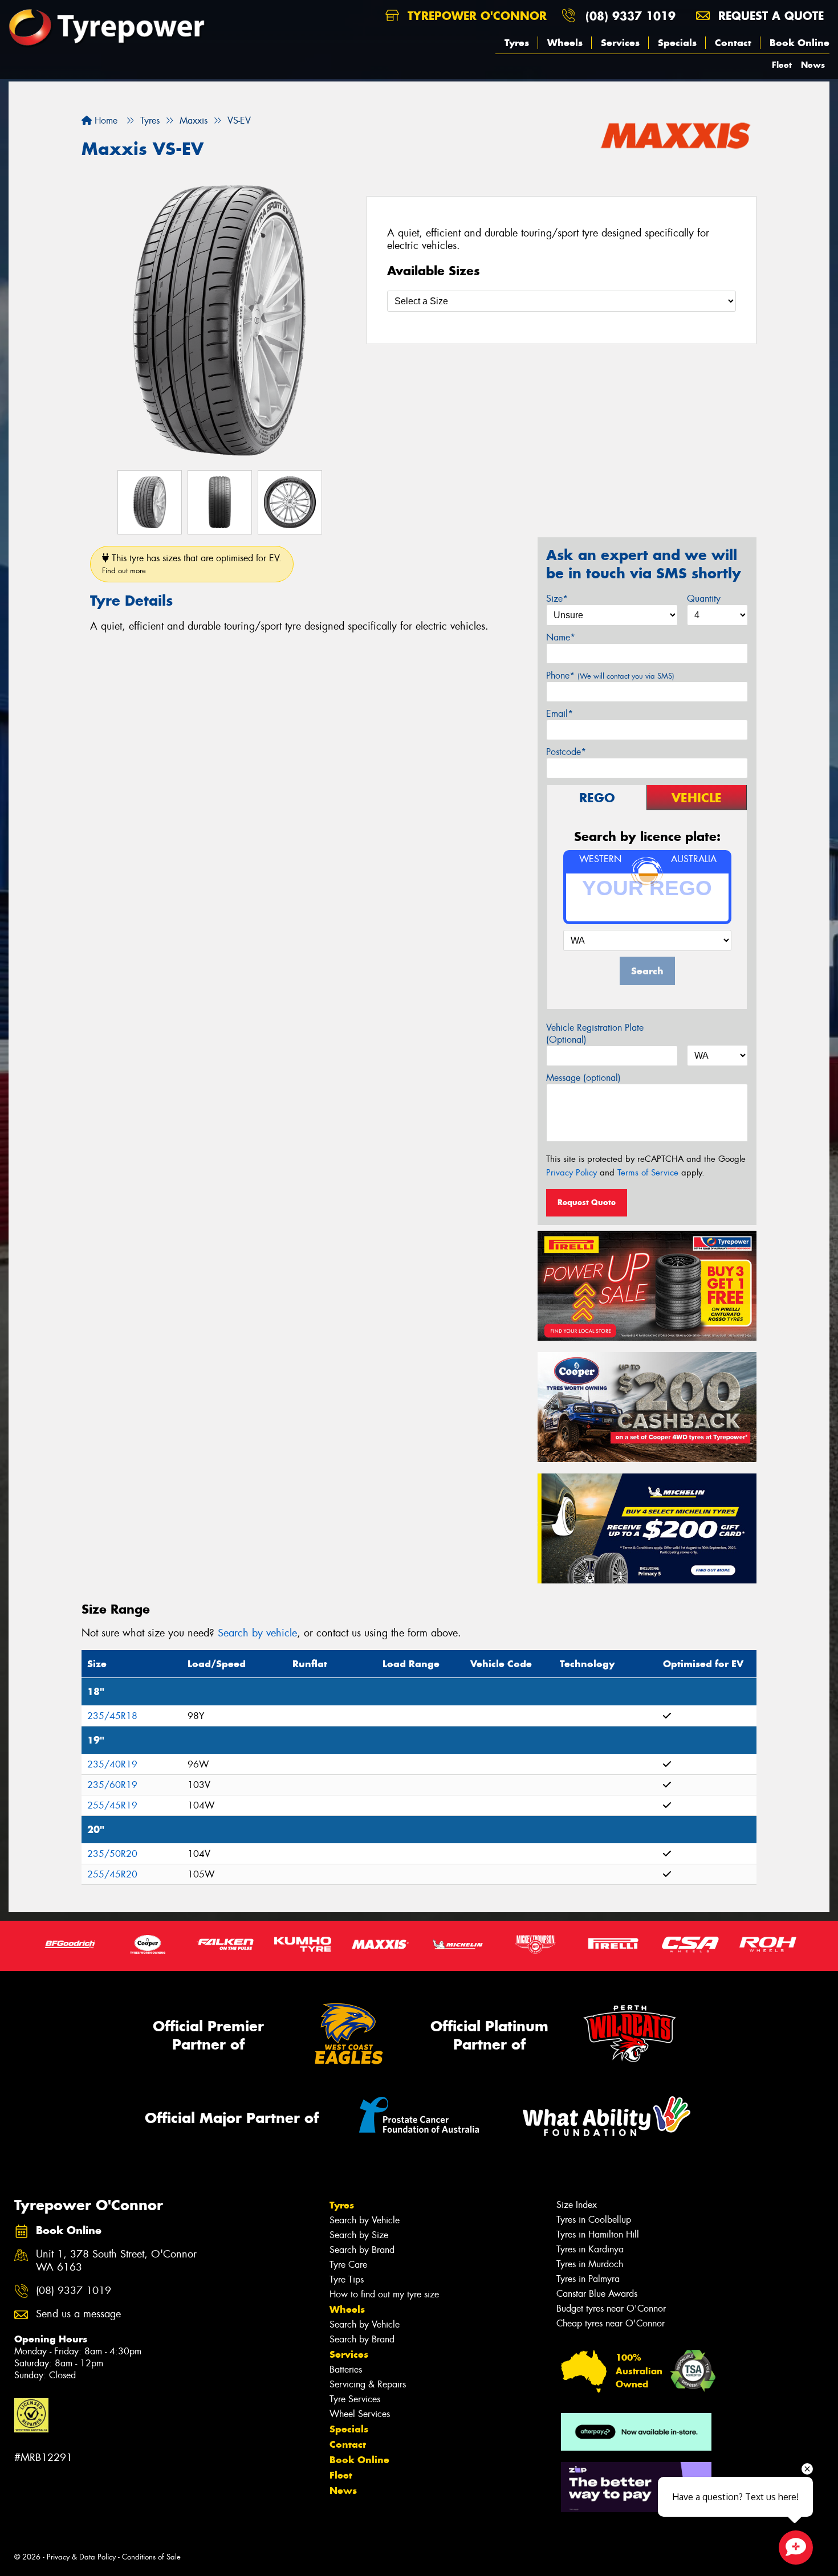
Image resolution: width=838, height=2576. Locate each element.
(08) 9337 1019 (630, 16)
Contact (733, 43)
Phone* (610, 675)
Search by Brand (362, 2250)
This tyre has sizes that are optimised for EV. (192, 564)
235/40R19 (112, 1764)
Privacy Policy (571, 1173)
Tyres (517, 43)
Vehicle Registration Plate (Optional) (595, 1034)
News (813, 65)
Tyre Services (355, 2399)
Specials (677, 43)
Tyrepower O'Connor (475, 16)
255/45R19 (112, 1805)
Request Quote (587, 1202)
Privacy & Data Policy (81, 2557)
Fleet (782, 65)
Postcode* (566, 752)
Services (620, 43)
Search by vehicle (257, 1633)
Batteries (346, 2369)
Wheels (565, 43)
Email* (560, 714)
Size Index (577, 2205)
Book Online (800, 43)
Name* (561, 637)
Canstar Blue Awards (597, 2294)
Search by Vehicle (365, 2220)
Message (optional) (583, 1078)
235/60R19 (112, 1785)
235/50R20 (112, 1854)
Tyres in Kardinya (590, 2249)
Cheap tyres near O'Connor (611, 2323)
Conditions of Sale (151, 2557)
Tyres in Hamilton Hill (598, 2234)
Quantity (704, 599)
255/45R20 (112, 1874)
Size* (557, 599)
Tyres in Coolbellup (594, 2220)
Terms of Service (648, 1173)
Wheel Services (360, 2414)
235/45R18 (112, 1716)
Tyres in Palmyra (588, 2279)
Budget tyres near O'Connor (611, 2308)
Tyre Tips (347, 2279)
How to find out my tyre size (384, 2294)
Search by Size (359, 2235)
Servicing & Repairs (368, 2384)
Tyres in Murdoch (590, 2264)
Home (105, 121)
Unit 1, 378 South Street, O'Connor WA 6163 (116, 2261)
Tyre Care (348, 2265)
